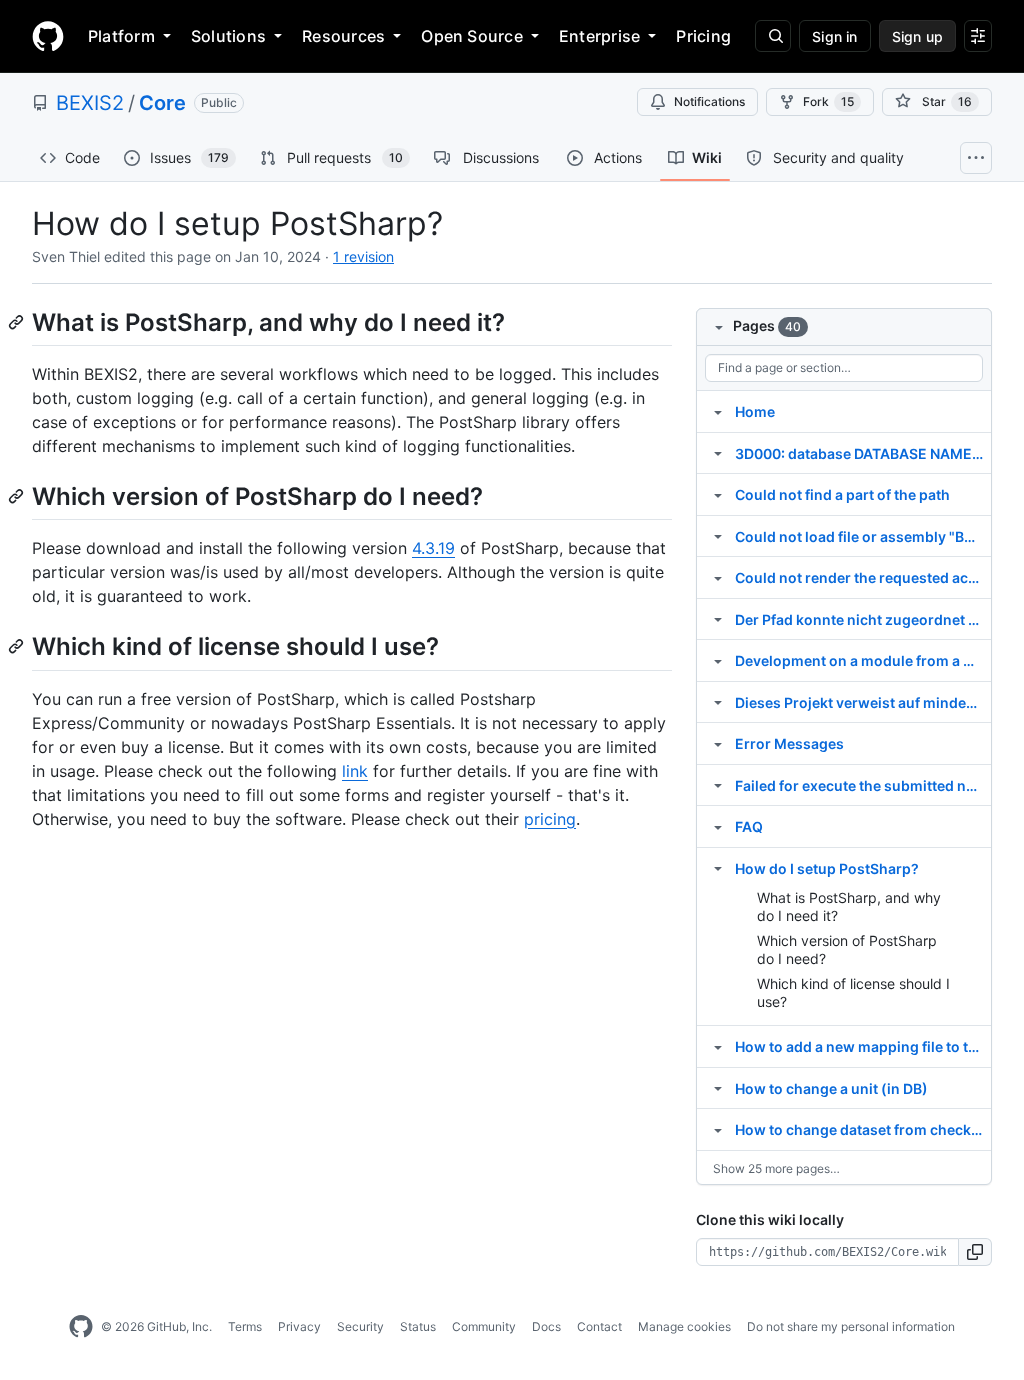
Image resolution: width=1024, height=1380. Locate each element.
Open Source (472, 36)
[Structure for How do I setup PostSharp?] (718, 868)
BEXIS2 (90, 103)
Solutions (228, 36)
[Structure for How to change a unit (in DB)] (718, 1088)
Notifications (709, 101)
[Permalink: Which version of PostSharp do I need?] (18, 496)
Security (360, 1326)
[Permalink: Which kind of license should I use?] (18, 647)
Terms (245, 1326)
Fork (828, 101)
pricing (550, 819)
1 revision (363, 256)
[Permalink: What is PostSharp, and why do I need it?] (18, 322)
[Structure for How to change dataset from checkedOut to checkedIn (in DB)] (718, 1129)
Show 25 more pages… (776, 1168)
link (355, 771)
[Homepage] (48, 36)
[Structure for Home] (718, 411)
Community (484, 1326)
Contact (599, 1326)
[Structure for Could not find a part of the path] (718, 494)
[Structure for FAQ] (718, 826)
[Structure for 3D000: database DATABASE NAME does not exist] (718, 453)
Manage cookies (684, 1326)
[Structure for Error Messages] (718, 743)
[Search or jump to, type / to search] (773, 36)
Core (162, 103)
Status (418, 1326)
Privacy (299, 1326)
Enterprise (599, 36)
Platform (121, 36)
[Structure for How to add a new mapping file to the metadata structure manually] (718, 1046)
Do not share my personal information (851, 1326)
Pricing (703, 36)
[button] (975, 1252)
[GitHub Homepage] (81, 1327)
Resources (343, 36)
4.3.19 (433, 548)
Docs (546, 1326)
